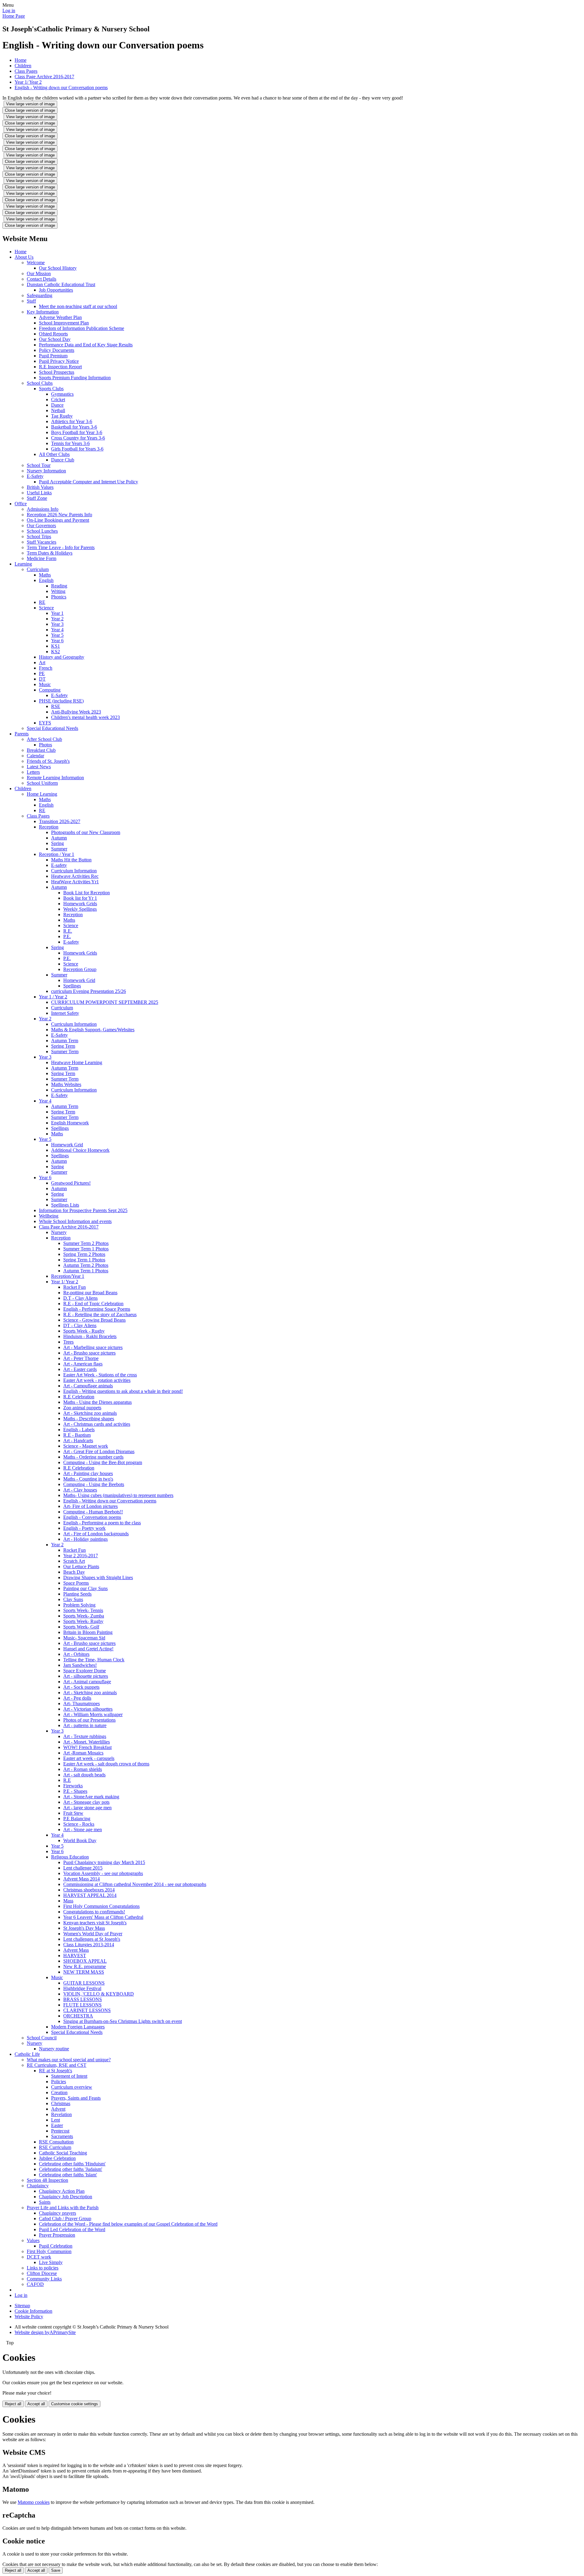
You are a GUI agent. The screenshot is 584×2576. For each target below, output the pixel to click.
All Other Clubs (54, 454)
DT (42, 679)
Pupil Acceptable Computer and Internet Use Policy (89, 482)
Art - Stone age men (83, 1829)
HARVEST (75, 1956)
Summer (59, 849)
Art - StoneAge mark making (91, 1797)
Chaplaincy (38, 2186)
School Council (42, 2038)
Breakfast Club (41, 750)
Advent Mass (76, 1950)
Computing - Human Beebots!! (93, 1512)
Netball (58, 410)
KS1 (56, 646)
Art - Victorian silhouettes (88, 1709)
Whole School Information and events (75, 1221)
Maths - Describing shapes (89, 1419)
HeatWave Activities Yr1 (75, 882)
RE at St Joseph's (56, 2071)
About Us (24, 257)
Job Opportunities (56, 290)
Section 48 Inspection (47, 2180)
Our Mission (39, 273)
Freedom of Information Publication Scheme (82, 328)
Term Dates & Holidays (50, 553)
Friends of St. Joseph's (48, 761)
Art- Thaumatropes (82, 1703)
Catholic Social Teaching (63, 2153)
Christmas (61, 2103)
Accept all (36, 2404)
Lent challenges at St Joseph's (92, 1939)
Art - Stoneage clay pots (86, 1802)
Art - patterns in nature (85, 1725)
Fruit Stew (73, 1813)
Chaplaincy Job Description (66, 2197)
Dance (57, 405)
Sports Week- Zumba (84, 1616)
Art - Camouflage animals (88, 1386)
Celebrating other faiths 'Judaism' (71, 2169)
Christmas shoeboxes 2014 (89, 1890)
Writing (58, 591)
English (46, 580)
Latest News (39, 767)
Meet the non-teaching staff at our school (78, 306)
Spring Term (63, 1046)
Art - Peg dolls (77, 1698)
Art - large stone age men (87, 1808)
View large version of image (30, 104)
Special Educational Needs (52, 728)
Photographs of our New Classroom (86, 832)
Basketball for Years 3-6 (74, 427)
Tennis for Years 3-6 (70, 443)
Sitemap (22, 2306)
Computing (50, 690)
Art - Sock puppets (81, 1687)
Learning (23, 564)
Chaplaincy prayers (57, 2213)
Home (21, 60)
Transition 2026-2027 (60, 821)
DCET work (39, 2257)
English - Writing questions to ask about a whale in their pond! (123, 1391)
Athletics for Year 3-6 (72, 421)
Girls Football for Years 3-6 (77, 449)
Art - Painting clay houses (88, 1473)
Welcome (36, 263)
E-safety (59, 865)
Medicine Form (42, 558)
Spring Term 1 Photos (84, 1260)
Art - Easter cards (80, 1369)
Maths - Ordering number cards (93, 1457)
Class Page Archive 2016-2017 (44, 77)
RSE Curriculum (55, 2147)
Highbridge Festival (82, 1988)
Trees (68, 1342)
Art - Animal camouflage (87, 1682)
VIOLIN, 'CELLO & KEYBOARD (99, 1994)
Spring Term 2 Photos (84, 1254)
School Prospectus (57, 372)
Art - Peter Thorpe (81, 1358)
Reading (59, 586)
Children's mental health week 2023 (85, 717)
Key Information (43, 312)
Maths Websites (66, 1084)
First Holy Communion (49, 2251)
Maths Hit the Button (71, 860)
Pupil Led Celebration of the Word (72, 2229)
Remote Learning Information (55, 778)
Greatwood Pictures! (71, 1183)
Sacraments (62, 2136)
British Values (40, 487)
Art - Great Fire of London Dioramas (99, 1451)
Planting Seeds (77, 1594)
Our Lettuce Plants (81, 1567)
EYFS (45, 723)
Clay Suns (73, 1599)
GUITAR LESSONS (84, 1983)
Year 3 (57, 624)
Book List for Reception (87, 893)
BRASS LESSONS (83, 1999)
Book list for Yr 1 (80, 898)
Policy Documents (57, 350)
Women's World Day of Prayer (93, 1934)
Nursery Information (46, 471)
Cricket (58, 400)
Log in (9, 11)
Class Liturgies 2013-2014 (89, 1945)
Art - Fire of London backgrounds (96, 1534)
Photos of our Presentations (89, 1720)
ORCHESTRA (78, 2016)
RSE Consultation (56, 2142)
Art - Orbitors (76, 1654)
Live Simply (51, 2262)
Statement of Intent (69, 2076)
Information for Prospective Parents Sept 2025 (83, 1210)
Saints (45, 2202)
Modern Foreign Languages (78, 2027)
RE (42, 602)
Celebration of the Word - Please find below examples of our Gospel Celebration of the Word (128, 2224)
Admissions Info (43, 509)
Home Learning (42, 794)
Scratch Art (74, 1561)
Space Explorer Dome (85, 1671)
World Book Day (80, 1840)
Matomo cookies (34, 2502)
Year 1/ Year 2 (28, 82)
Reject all (13, 2404)
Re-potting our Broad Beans (90, 1293)
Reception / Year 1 (57, 854)
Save (56, 2570)
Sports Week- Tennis (83, 1610)
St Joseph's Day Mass (84, 1928)
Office (21, 504)
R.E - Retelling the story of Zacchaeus (100, 1314)
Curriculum (38, 569)
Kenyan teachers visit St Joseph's (95, 1923)
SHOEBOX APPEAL (85, 1961)
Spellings (72, 986)
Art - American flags (83, 1364)
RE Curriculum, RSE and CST (57, 2065)
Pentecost (60, 2131)
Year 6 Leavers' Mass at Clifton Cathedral (103, 1917)
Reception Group (80, 969)
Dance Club (63, 460)
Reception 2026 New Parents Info (59, 515)
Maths (45, 575)
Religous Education (70, 1857)
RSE (56, 706)
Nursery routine (54, 2049)
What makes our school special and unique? (69, 2060)
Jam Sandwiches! (80, 1665)
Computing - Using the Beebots (94, 1484)
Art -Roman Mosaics (83, 1753)
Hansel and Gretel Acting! (88, 1649)
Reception (49, 827)
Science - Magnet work (86, 1446)
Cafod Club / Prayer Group (65, 2219)
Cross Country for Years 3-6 (78, 438)
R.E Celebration (79, 1397)
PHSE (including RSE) (61, 701)
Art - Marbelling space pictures (93, 1347)
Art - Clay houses (80, 1490)
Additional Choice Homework (80, 1150)
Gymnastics (62, 394)
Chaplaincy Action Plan (62, 2191)
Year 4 (57, 630)
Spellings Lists (65, 1205)
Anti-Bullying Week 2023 (76, 712)
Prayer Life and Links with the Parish (63, 2208)
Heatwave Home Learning (77, 1062)
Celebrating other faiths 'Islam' (68, 2175)
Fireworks (73, 1786)
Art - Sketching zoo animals (90, 1413)
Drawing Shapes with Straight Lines (98, 1577)
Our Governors (41, 526)
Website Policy (29, 2317)
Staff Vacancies (42, 542)
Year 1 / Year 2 (53, 997)
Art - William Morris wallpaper (93, 1714)
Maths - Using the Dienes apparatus (97, 1402)
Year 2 (57, 619)
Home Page (14, 16)
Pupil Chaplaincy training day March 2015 (104, 1862)
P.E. (67, 936)
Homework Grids (80, 904)
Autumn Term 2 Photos (86, 1265)
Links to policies (43, 2268)
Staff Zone (37, 498)
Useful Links (39, 493)
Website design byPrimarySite (45, 2332)
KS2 (56, 652)
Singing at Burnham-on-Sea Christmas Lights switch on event (123, 2021)
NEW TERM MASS (84, 1972)
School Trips (39, 536)
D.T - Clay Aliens (80, 1298)
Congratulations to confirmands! (94, 1912)
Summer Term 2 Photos (86, 1243)
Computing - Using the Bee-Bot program (103, 1462)
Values (33, 2240)
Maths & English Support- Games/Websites (93, 1030)
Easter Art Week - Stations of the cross (100, 1375)
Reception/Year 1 (68, 1276)
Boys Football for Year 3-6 (77, 432)
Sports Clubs (51, 389)
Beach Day (74, 1572)
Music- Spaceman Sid (84, 1638)
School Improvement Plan (64, 323)
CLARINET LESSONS (87, 2010)
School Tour (39, 465)
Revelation (61, 2114)
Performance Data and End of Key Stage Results (86, 345)
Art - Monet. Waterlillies (87, 1742)
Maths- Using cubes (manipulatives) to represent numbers (118, 1495)
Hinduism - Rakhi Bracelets (90, 1336)
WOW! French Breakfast (87, 1747)
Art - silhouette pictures (86, 1676)
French (46, 668)
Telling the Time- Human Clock (94, 1660)
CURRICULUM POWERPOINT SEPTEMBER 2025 (105, 1002)
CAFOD (35, 2284)
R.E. (68, 931)
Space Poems (76, 1583)
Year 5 (57, 635)
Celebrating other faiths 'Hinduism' (72, 2164)
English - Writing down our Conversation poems (61, 88)
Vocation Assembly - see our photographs (103, 1873)
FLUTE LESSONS (82, 2005)
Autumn (59, 838)
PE (42, 673)
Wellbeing (49, 1216)
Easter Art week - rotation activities (97, 1380)
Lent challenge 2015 (83, 1868)
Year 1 (57, 613)
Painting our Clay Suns (85, 1588)
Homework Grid (79, 980)
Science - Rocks (79, 1824)
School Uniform (42, 783)
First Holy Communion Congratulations (101, 1906)
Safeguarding (40, 295)
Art (42, 662)
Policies (59, 2082)
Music (45, 684)
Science (46, 608)
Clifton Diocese (42, 2273)
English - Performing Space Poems (97, 1309)
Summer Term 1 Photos (86, 1249)
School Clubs (40, 383)
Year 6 (57, 641)
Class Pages (26, 71)
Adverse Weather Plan (60, 317)
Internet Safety (65, 1013)
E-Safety (35, 476)
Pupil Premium (53, 356)
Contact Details (42, 279)
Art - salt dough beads (84, 1775)
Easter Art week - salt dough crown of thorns (106, 1764)
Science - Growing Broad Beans (94, 1320)
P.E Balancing (77, 1819)
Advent (58, 2109)
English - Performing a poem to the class (102, 1523)
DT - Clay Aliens (80, 1325)
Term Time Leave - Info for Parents (61, 547)
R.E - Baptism (77, 1435)
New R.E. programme (85, 1966)
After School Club (44, 739)
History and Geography (62, 657)
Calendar (35, 756)
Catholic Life (27, 2054)
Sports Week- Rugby (83, 1621)
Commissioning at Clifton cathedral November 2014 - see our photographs (135, 1884)
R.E (67, 1780)
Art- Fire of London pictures (90, 1506)
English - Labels (79, 1430)
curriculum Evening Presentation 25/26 (89, 991)
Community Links (44, 2279)
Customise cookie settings (75, 2404)
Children (23, 66)
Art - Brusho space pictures (89, 1353)
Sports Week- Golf (81, 1627)
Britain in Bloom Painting (88, 1632)
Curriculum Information (74, 871)
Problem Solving (79, 1605)
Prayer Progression (57, 2235)
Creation (59, 2092)
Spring (57, 843)
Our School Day (55, 339)
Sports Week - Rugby (84, 1331)
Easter (57, 2125)
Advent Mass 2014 (82, 1879)
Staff (31, 301)
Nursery (59, 1232)
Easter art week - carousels (89, 1758)
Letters (33, 772)
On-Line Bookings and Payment (58, 520)
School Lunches (42, 531)
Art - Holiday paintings (85, 1539)
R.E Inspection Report (60, 367)
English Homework (70, 1123)
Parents (22, 734)
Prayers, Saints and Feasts (76, 2098)
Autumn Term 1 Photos (86, 1271)
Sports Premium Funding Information (75, 378)
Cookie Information (33, 2311)
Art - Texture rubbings (85, 1736)
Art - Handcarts (78, 1440)
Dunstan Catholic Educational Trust (61, 284)
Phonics (59, 597)
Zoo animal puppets (82, 1408)
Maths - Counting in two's (88, 1479)
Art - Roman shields (83, 1769)
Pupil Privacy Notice (59, 361)
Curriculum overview (72, 2087)
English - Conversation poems (92, 1517)
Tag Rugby (62, 416)
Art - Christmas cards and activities (97, 1424)
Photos (45, 745)
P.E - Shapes (75, 1791)
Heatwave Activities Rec (75, 876)
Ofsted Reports (53, 334)
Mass (68, 1901)
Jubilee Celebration (57, 2158)
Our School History (58, 268)
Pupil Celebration (56, 2246)
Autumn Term (65, 1041)
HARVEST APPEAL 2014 (90, 1895)
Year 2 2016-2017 (81, 1556)
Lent (56, 2120)
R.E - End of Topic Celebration (93, 1304)
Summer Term (65, 1051)
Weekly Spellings (80, 909)
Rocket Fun (75, 1287)
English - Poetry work (84, 1528)
